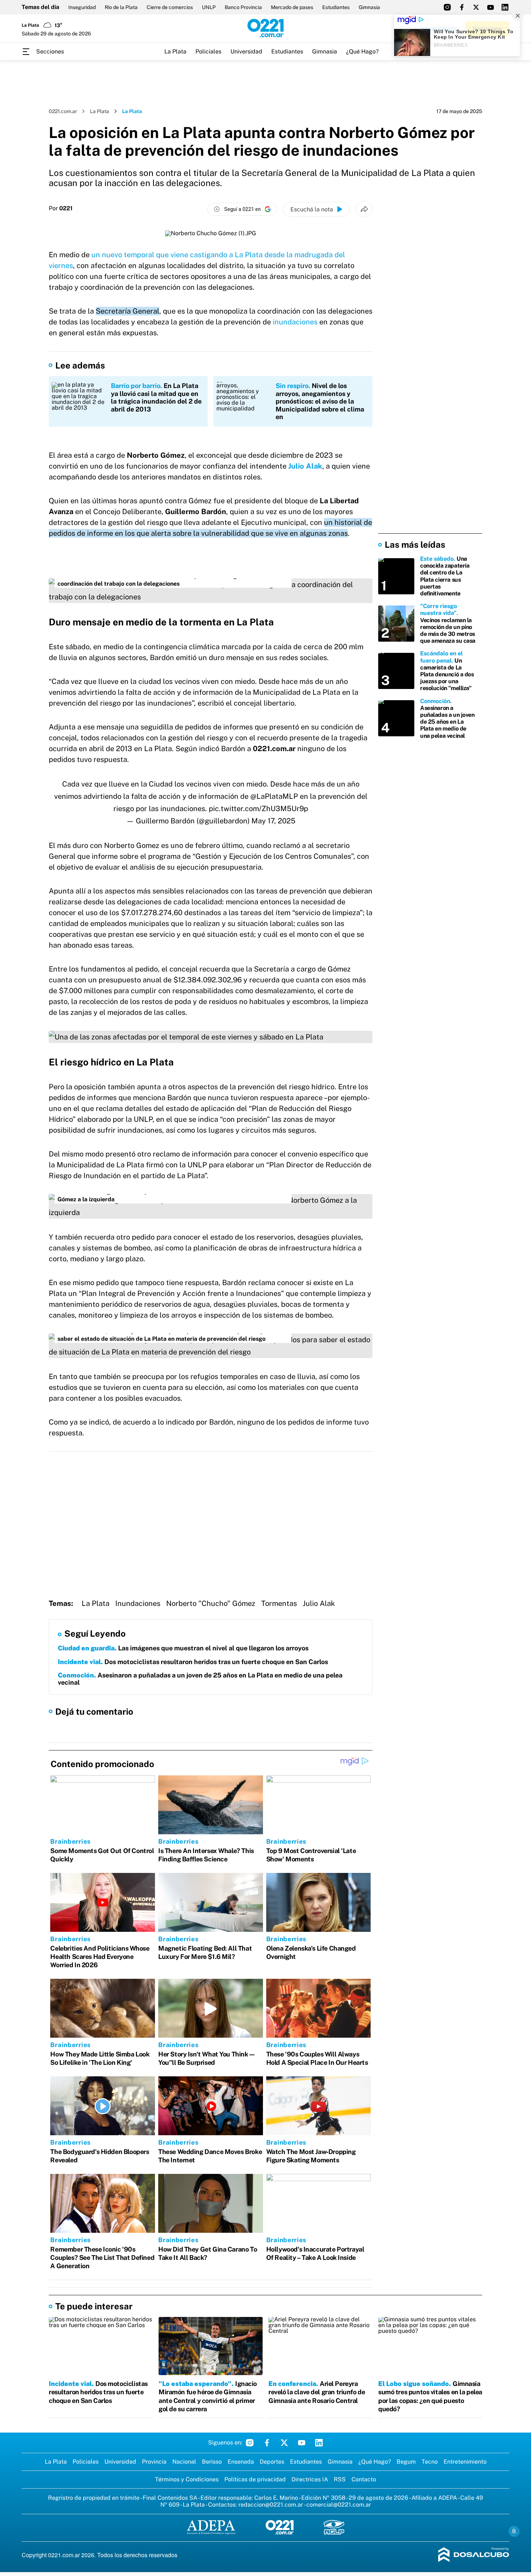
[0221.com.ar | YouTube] (491, 7)
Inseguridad (82, 7)
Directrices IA (310, 2479)
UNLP (209, 7)
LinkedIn (319, 2443)
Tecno (430, 2462)
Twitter (284, 2443)
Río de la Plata (121, 7)
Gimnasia (369, 7)
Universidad (246, 51)
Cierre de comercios (170, 7)
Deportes (272, 2462)
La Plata (175, 51)
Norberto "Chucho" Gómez (211, 1603)
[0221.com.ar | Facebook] (462, 7)
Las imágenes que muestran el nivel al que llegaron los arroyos (183, 1648)
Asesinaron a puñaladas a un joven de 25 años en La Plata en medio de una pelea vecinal (200, 1679)
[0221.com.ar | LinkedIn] (505, 7)
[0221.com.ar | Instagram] (447, 7)
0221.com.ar (63, 111)
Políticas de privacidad (255, 2479)
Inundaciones (138, 1603)
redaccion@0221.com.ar (271, 2505)
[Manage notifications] (514, 2531)
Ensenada (241, 2462)
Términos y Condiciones (187, 2479)
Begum (406, 2462)
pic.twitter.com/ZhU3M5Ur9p (258, 809)
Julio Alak (305, 466)
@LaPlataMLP (274, 796)
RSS (340, 2479)
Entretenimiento (465, 2462)
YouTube (302, 2443)
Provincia (154, 2462)
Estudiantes (336, 7)
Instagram (250, 2443)
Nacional (184, 2462)
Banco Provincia (243, 7)
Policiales (208, 51)
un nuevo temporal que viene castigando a (163, 255)
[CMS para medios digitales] (474, 2555)
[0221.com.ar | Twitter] (476, 7)
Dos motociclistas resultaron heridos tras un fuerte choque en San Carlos (194, 1662)
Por (61, 208)
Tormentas (279, 1603)
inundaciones (295, 322)
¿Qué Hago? (362, 51)
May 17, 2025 (273, 821)
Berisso (212, 2462)
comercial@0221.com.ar (339, 2505)
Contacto (364, 2479)
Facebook (267, 2443)
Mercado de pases (292, 7)
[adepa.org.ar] (211, 2528)
